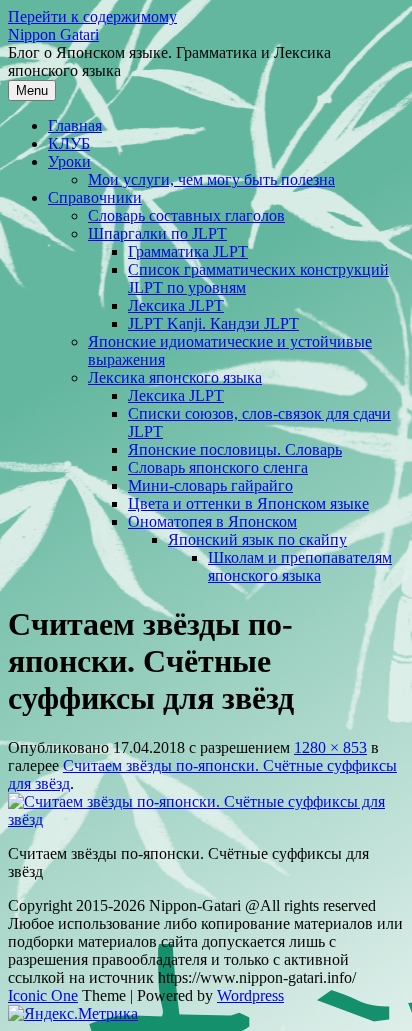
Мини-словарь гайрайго (210, 485)
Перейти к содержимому (92, 16)
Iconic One (43, 995)
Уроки (69, 161)
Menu (32, 90)
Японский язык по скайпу (257, 539)
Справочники (95, 197)
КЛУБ (69, 143)
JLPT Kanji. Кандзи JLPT (213, 323)
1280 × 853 (330, 747)
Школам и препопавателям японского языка (300, 566)
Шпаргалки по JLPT (157, 233)
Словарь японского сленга (218, 467)
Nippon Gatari (53, 34)
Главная (75, 125)
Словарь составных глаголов (186, 215)
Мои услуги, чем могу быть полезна (211, 179)
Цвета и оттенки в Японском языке (248, 503)
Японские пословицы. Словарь (235, 449)
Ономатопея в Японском (212, 521)
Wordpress (250, 995)
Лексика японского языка (175, 377)
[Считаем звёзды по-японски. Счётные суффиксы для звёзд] (206, 819)
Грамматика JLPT (188, 251)
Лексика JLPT (176, 305)
